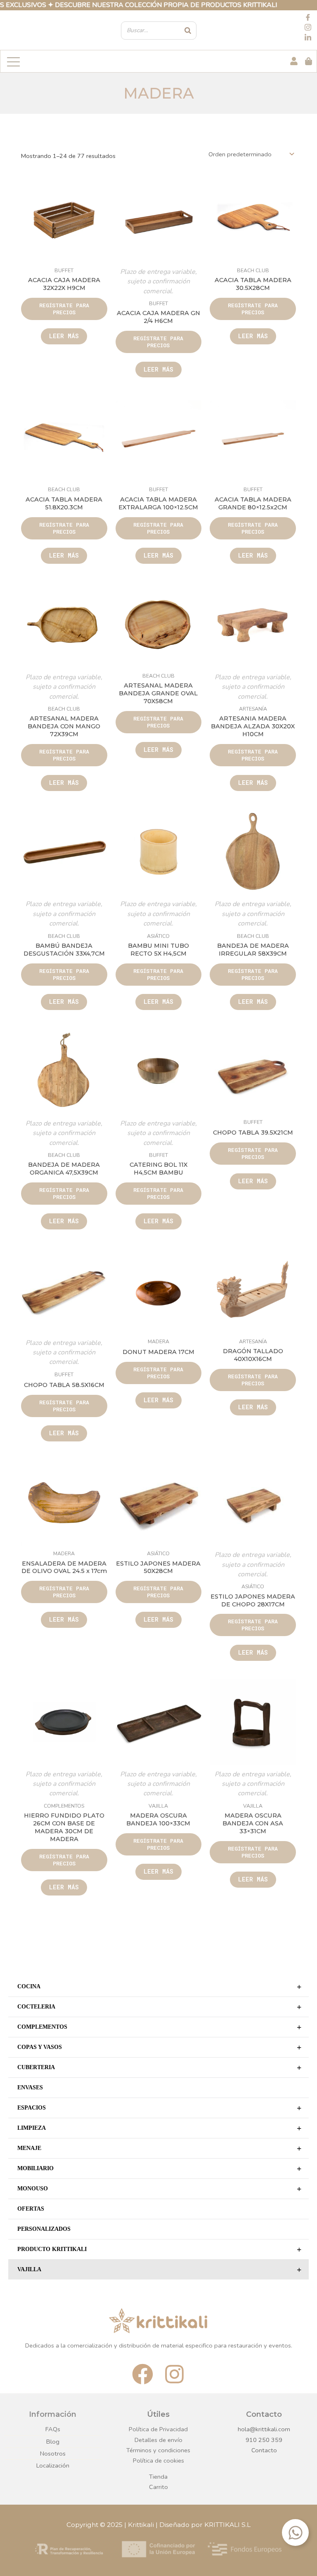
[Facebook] (308, 18)
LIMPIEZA (159, 2128)
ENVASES (30, 2087)
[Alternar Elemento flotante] (295, 2532)
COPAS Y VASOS (159, 2047)
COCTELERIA (159, 2007)
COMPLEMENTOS (159, 2027)
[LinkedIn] (308, 38)
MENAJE (159, 2148)
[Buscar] (188, 31)
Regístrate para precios (64, 309)
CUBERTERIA (159, 2067)
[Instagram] (308, 28)
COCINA (159, 1987)
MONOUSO (159, 2189)
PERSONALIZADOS (44, 2229)
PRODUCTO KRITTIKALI (159, 2249)
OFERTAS (31, 2209)
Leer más (64, 336)
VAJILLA (159, 2270)
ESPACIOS (159, 2108)
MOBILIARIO (159, 2169)
